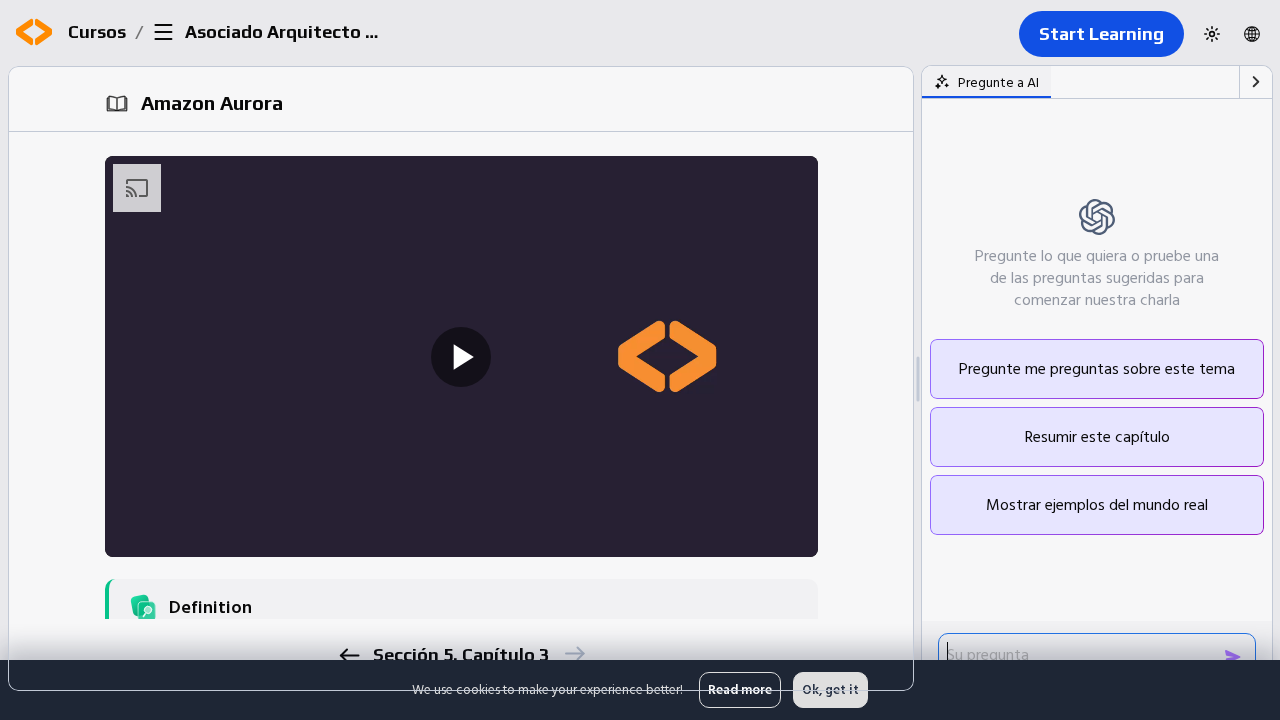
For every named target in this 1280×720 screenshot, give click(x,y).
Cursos (97, 31)
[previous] (348, 655)
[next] (573, 653)
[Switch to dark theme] (1212, 34)
